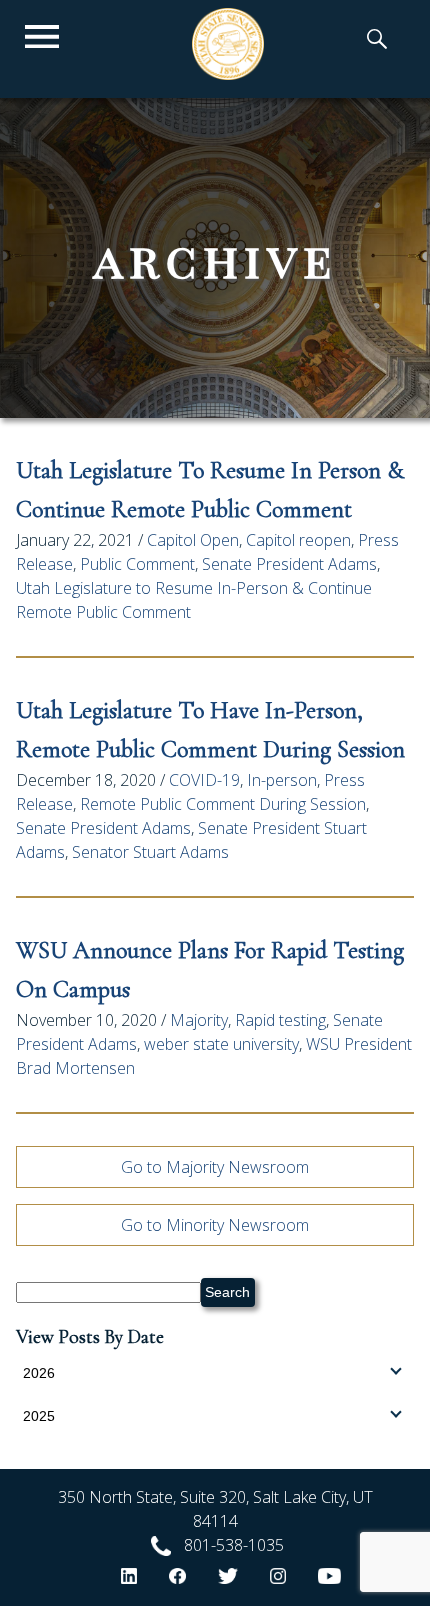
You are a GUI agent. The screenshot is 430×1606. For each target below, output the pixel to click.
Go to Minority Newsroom (215, 1225)
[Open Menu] (42, 37)
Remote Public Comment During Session (223, 804)
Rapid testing (280, 1020)
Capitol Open (193, 540)
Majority (199, 1020)
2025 (39, 1416)
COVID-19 (204, 780)
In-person (282, 780)
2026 (39, 1373)
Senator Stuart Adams (150, 852)
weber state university (221, 1044)
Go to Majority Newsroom (215, 1167)
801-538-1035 (234, 1545)
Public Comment (137, 564)
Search (227, 1292)
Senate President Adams (289, 564)
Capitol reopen (298, 540)
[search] (377, 41)
